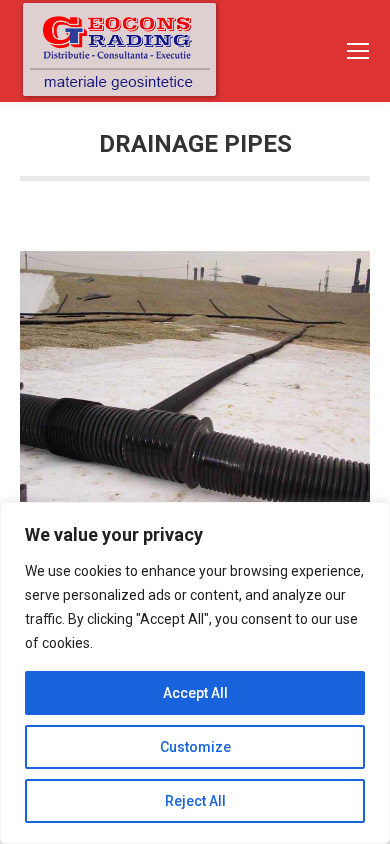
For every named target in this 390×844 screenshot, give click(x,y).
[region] (195, 673)
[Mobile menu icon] (358, 51)
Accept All (195, 693)
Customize (195, 747)
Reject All (195, 801)
